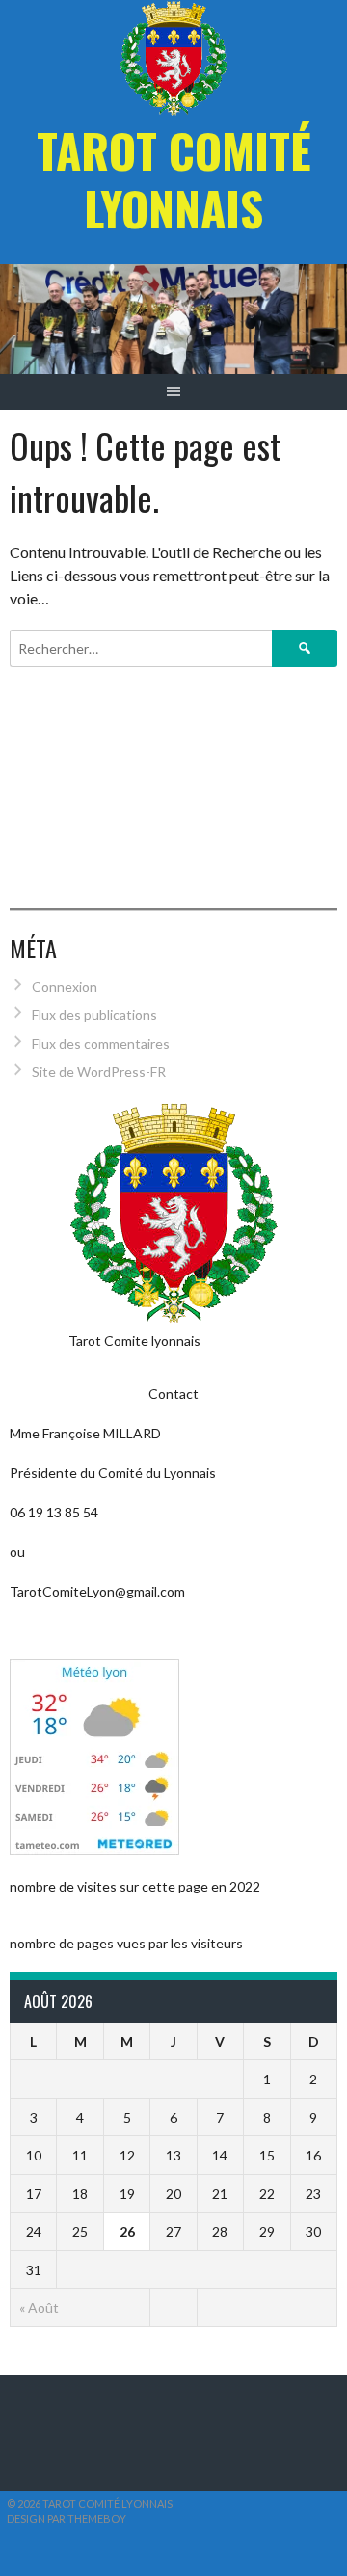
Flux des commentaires (101, 1044)
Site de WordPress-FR (99, 1072)
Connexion (65, 987)
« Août (39, 2308)
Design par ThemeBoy (67, 2519)
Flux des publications (94, 1015)
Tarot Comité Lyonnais (174, 179)
